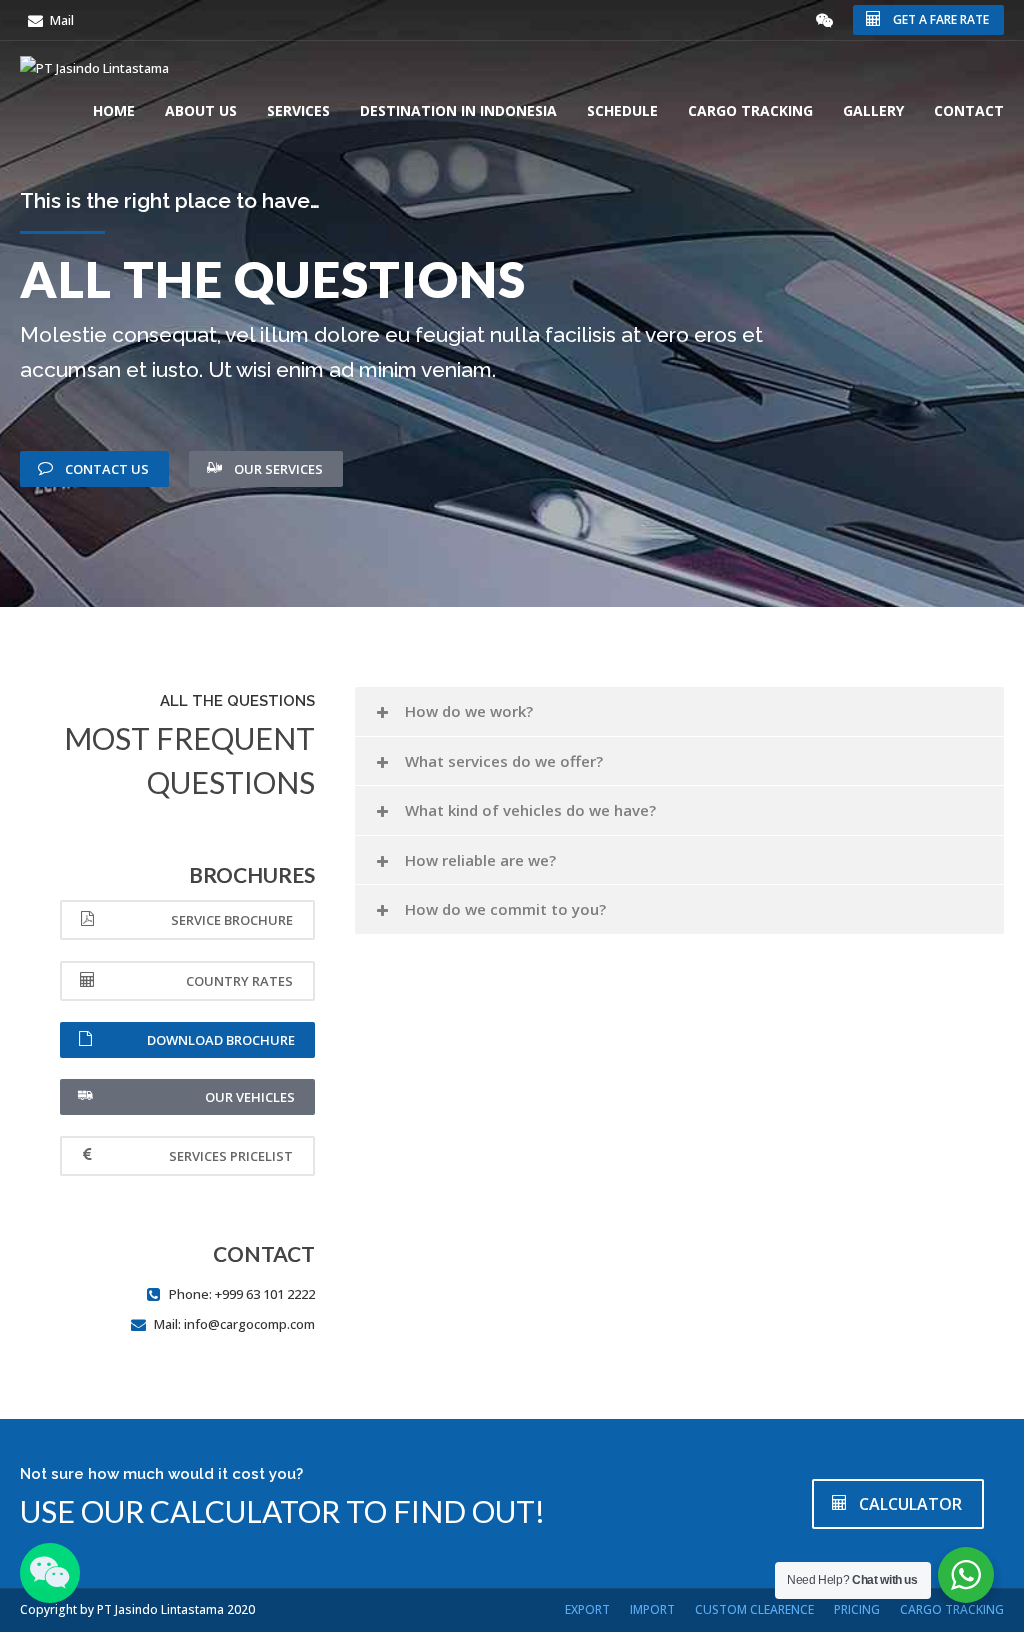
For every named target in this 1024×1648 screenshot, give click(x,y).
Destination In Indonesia (458, 110)
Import (652, 1609)
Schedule (622, 110)
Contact (969, 110)
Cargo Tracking (750, 110)
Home (114, 110)
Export (587, 1609)
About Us (201, 110)
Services (298, 110)
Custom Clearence (754, 1609)
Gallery (873, 110)
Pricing (857, 1609)
